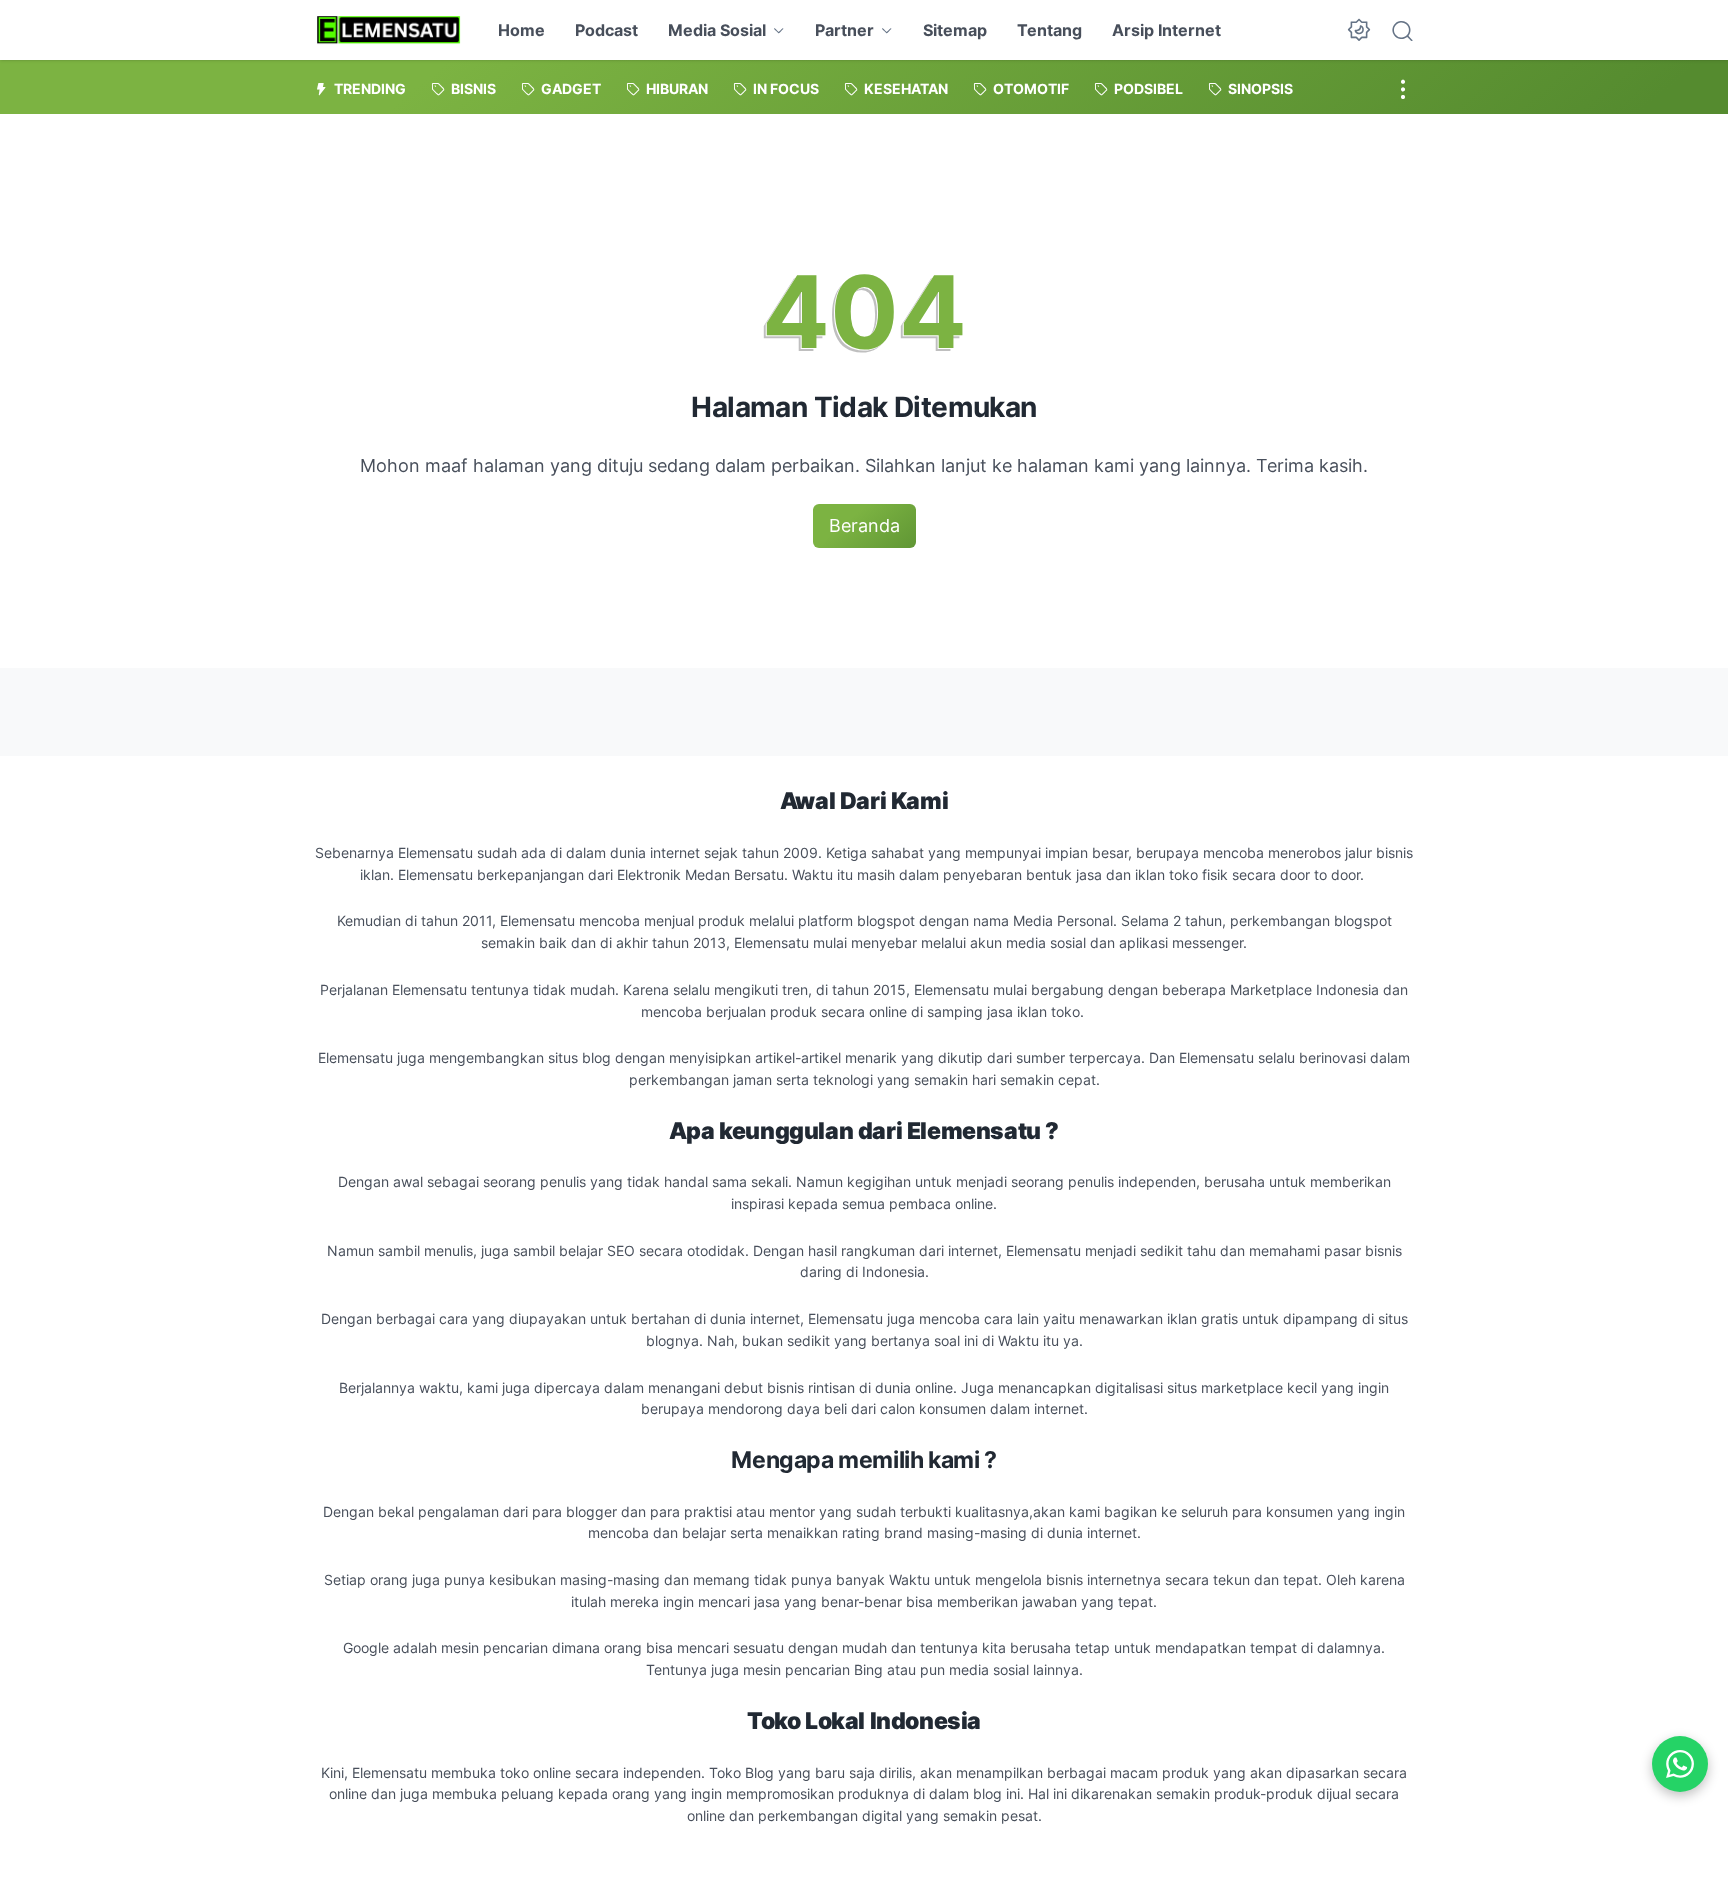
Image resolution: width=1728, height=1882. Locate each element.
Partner (844, 30)
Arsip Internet (1166, 30)
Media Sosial (717, 30)
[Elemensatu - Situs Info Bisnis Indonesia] (388, 30)
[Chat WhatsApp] (1680, 1764)
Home (521, 30)
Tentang (1049, 30)
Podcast (606, 30)
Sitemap (955, 30)
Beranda (864, 525)
